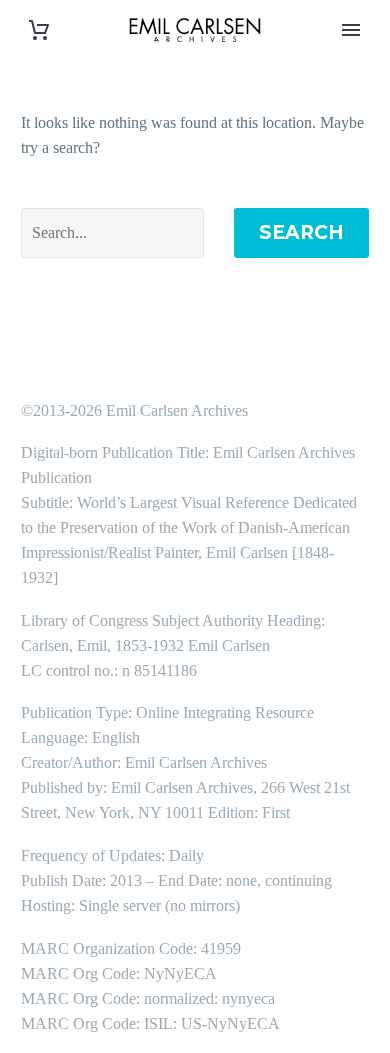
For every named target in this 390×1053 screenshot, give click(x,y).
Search (301, 232)
